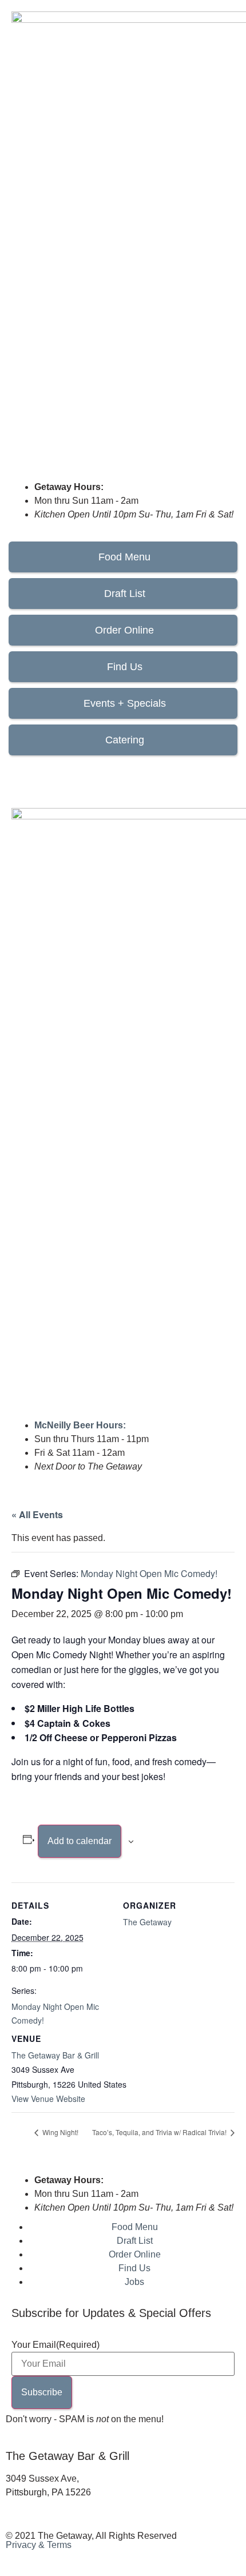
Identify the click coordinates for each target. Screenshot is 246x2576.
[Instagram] (51, 773)
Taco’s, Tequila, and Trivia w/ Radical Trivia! (160, 2132)
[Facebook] (20, 773)
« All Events (37, 1514)
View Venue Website (48, 2099)
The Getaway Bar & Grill (55, 2055)
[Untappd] (82, 773)
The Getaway (147, 1922)
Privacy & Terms (39, 2545)
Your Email (55, 2345)
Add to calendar (80, 1841)
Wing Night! (59, 2132)
